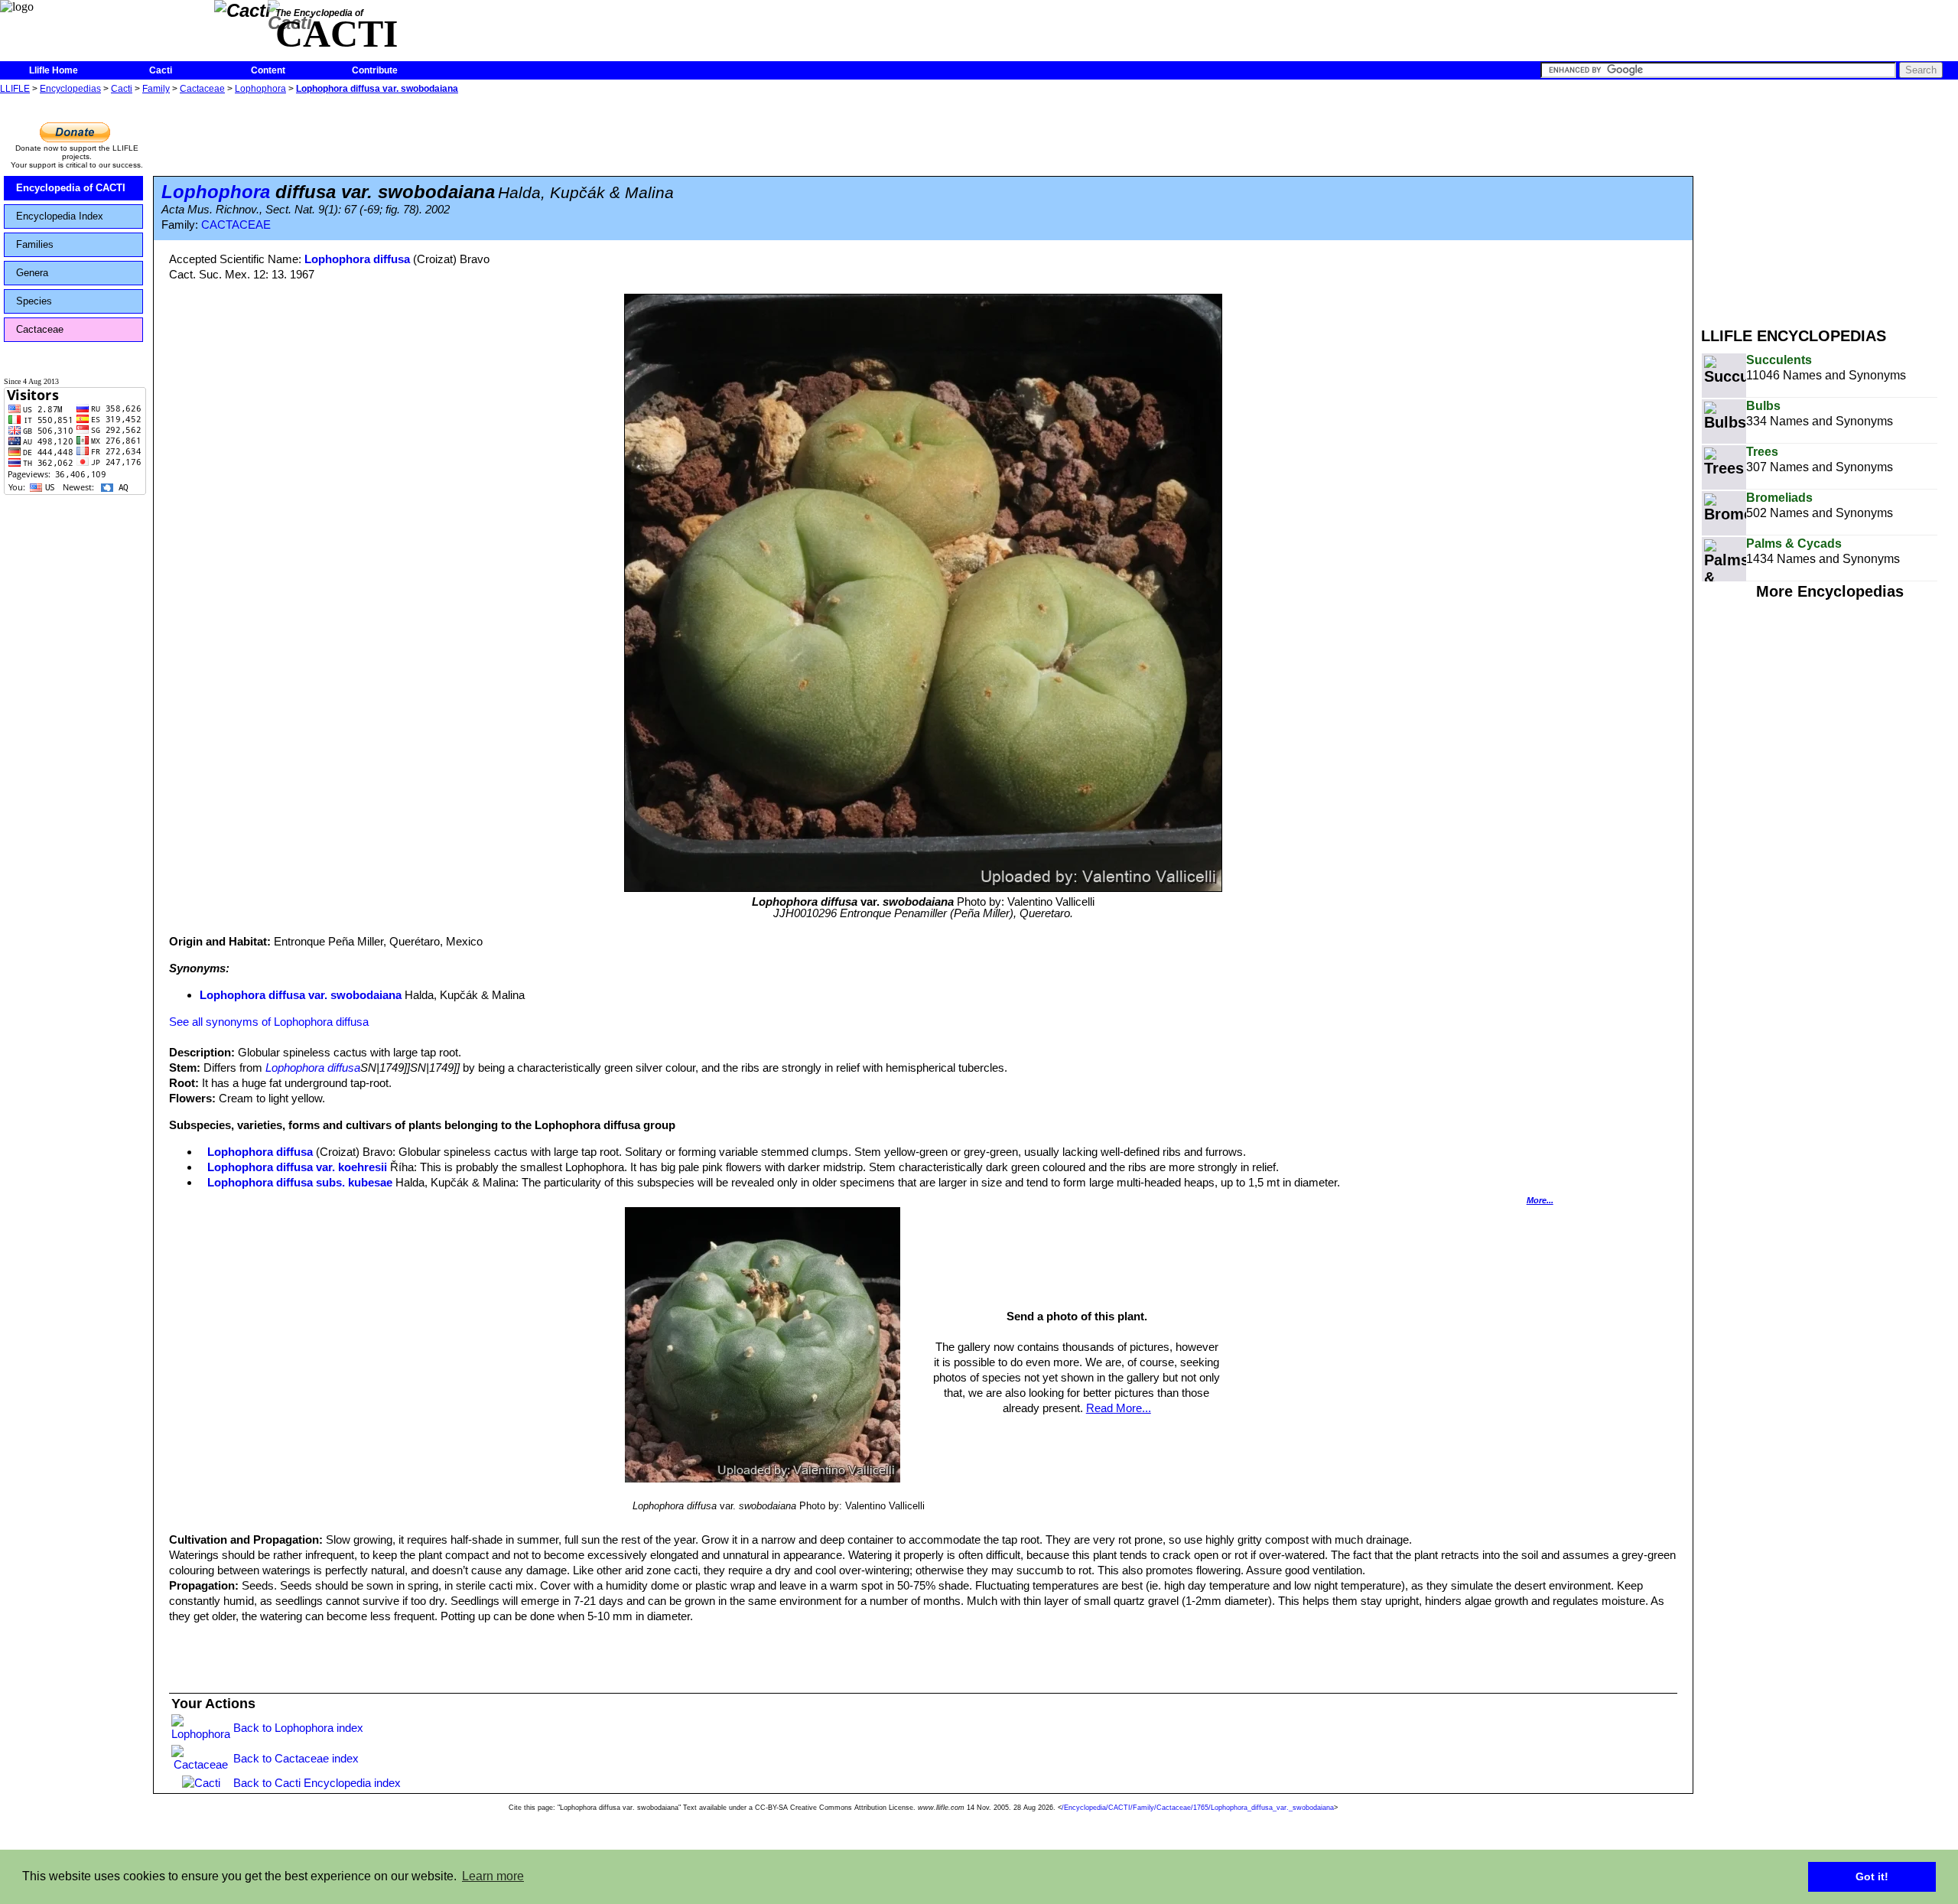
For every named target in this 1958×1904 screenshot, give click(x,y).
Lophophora (260, 89)
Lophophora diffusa (357, 259)
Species (34, 301)
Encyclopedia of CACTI (71, 188)
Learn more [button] (493, 1876)
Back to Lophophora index (298, 1728)
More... (1540, 1200)
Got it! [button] (1872, 1876)
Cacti (161, 70)
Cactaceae (202, 89)
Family (156, 89)
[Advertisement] (1830, 205)
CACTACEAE (236, 225)
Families (35, 244)
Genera (32, 273)
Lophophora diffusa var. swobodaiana (377, 89)
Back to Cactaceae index (296, 1758)
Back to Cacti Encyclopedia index (317, 1783)
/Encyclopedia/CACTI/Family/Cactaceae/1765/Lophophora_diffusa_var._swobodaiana (1198, 1808)
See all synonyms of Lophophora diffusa (269, 1022)
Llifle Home (54, 70)
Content (268, 70)
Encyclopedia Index (60, 216)
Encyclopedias (70, 89)
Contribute (375, 70)
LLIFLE (15, 89)
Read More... (1119, 1408)
